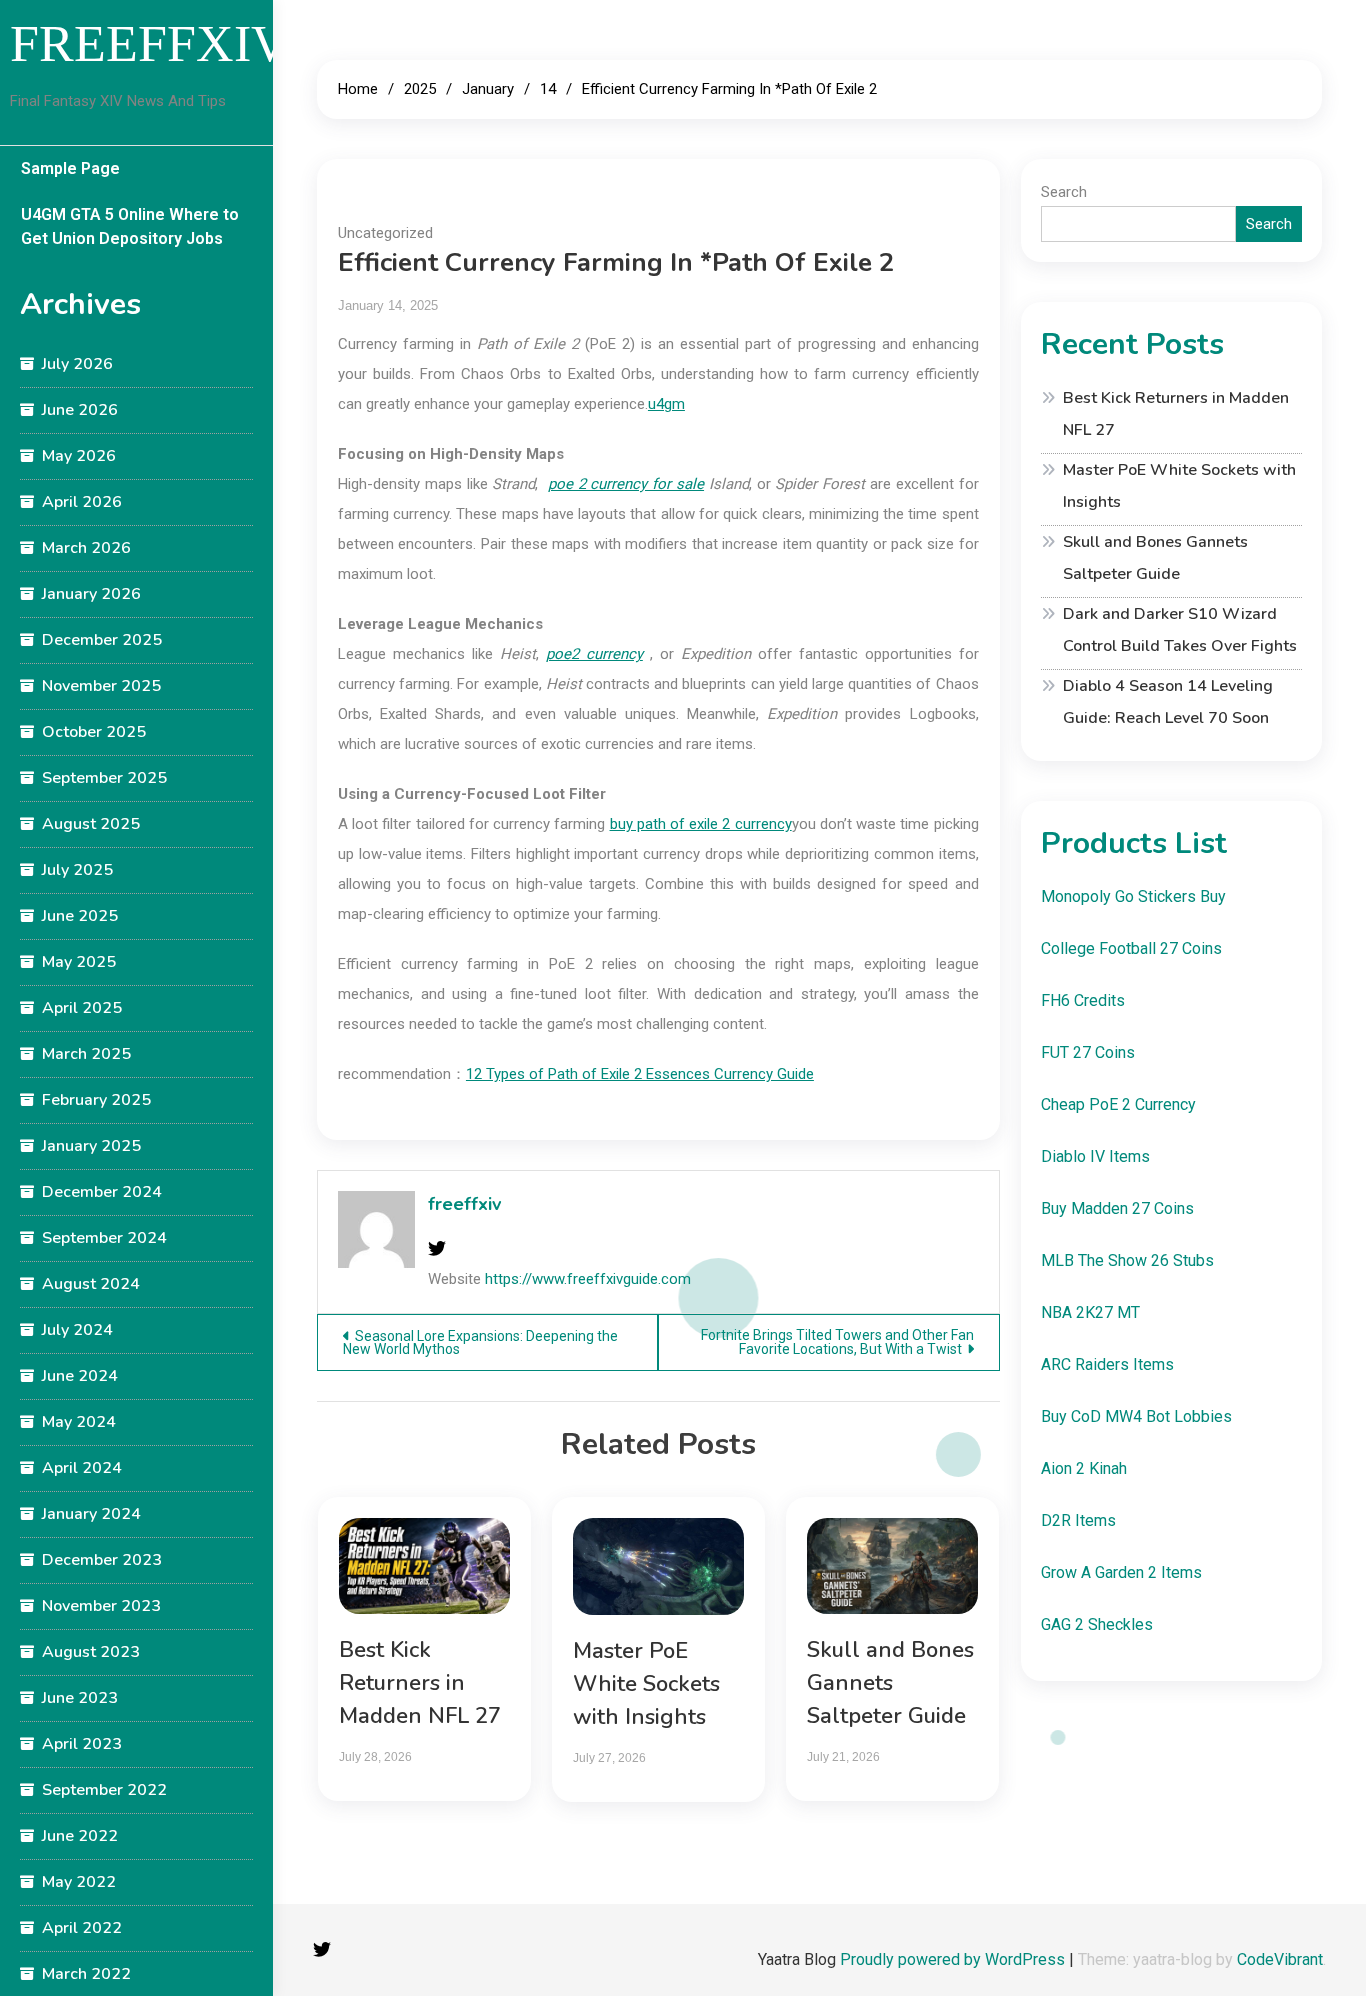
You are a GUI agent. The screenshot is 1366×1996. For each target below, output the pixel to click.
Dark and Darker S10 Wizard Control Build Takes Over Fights (1180, 630)
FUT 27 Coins (1088, 1052)
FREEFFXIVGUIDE (231, 43)
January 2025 (91, 1146)
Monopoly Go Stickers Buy (1133, 896)
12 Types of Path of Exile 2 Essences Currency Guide (640, 1074)
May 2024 (79, 1422)
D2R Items (1078, 1520)
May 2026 (79, 456)
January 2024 (91, 1514)
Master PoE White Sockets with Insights (646, 1684)
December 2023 (102, 1560)
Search (1064, 192)
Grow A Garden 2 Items (1121, 1572)
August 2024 (91, 1284)
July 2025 (77, 870)
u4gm (666, 404)
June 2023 (80, 1698)
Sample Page (70, 168)
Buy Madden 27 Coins (1117, 1208)
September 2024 (104, 1238)
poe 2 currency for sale (626, 484)
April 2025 (82, 1008)
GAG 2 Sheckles (1097, 1624)
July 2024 (77, 1330)
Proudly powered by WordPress (954, 1959)
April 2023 (82, 1744)
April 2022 (82, 1928)
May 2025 (79, 962)
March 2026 (86, 548)
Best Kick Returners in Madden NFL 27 (420, 1683)
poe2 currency (594, 654)
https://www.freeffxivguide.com (588, 1279)
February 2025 (96, 1100)
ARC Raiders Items (1107, 1364)
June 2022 (80, 1836)
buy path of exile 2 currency (701, 824)
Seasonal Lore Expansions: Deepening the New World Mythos (480, 1342)
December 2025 (102, 640)
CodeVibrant (1280, 1959)
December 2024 (102, 1192)
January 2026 (91, 594)
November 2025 (101, 686)
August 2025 (91, 824)
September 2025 (104, 778)
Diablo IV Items (1095, 1156)
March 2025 (86, 1054)
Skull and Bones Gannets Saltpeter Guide (890, 1683)
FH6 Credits (1083, 1000)
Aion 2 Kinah (1084, 1468)
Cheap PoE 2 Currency (1118, 1104)
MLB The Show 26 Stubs (1127, 1260)
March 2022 (86, 1974)
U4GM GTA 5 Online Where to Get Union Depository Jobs (130, 226)
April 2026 (82, 502)
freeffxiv (464, 1204)
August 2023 (91, 1652)
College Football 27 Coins (1131, 948)
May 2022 (79, 1882)
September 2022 (104, 1790)
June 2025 (80, 916)
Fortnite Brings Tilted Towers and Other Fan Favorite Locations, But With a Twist (837, 1342)
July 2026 (77, 364)
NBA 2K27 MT (1090, 1312)
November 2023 (101, 1606)
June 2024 (80, 1376)
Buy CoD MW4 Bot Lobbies (1136, 1416)
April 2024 (82, 1468)
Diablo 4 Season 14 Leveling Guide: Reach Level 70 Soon (1168, 702)
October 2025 (94, 732)
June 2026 (80, 410)
